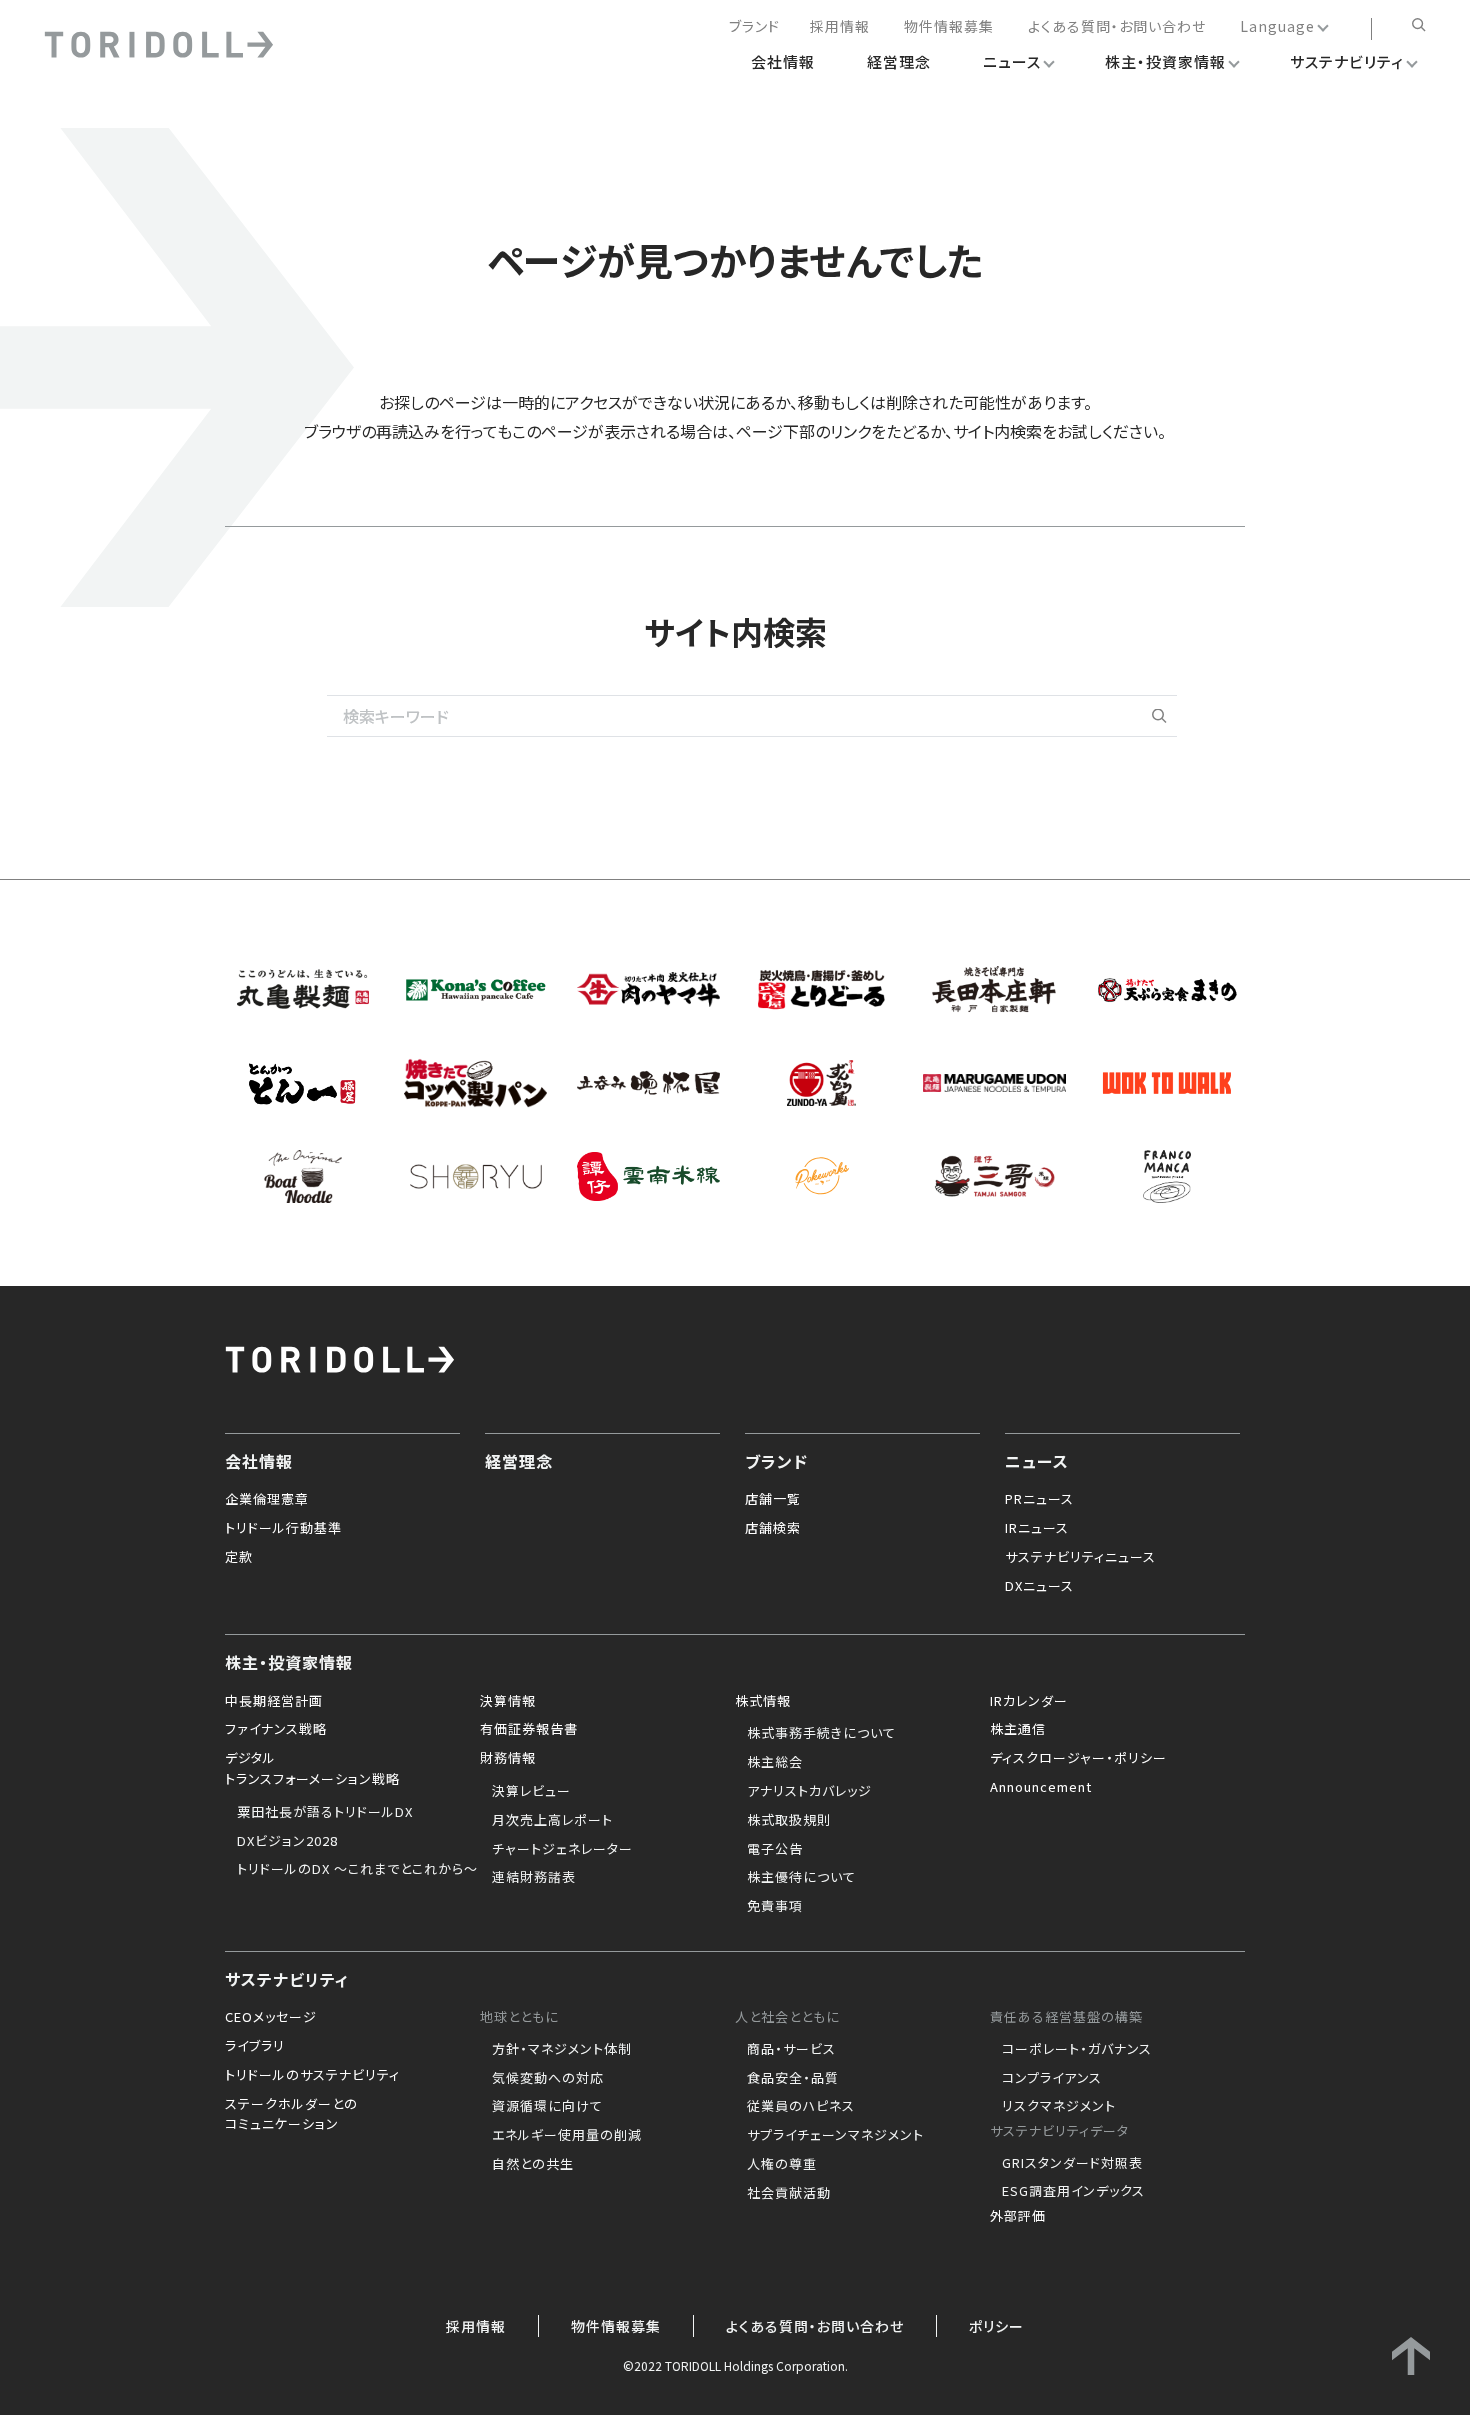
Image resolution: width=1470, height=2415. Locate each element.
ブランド (754, 27)
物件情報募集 (949, 27)
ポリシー (996, 2326)
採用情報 (840, 27)
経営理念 (519, 1460)
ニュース (1037, 1460)
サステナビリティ (287, 1978)
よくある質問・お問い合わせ (1117, 27)
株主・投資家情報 (289, 1661)
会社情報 (259, 1460)
